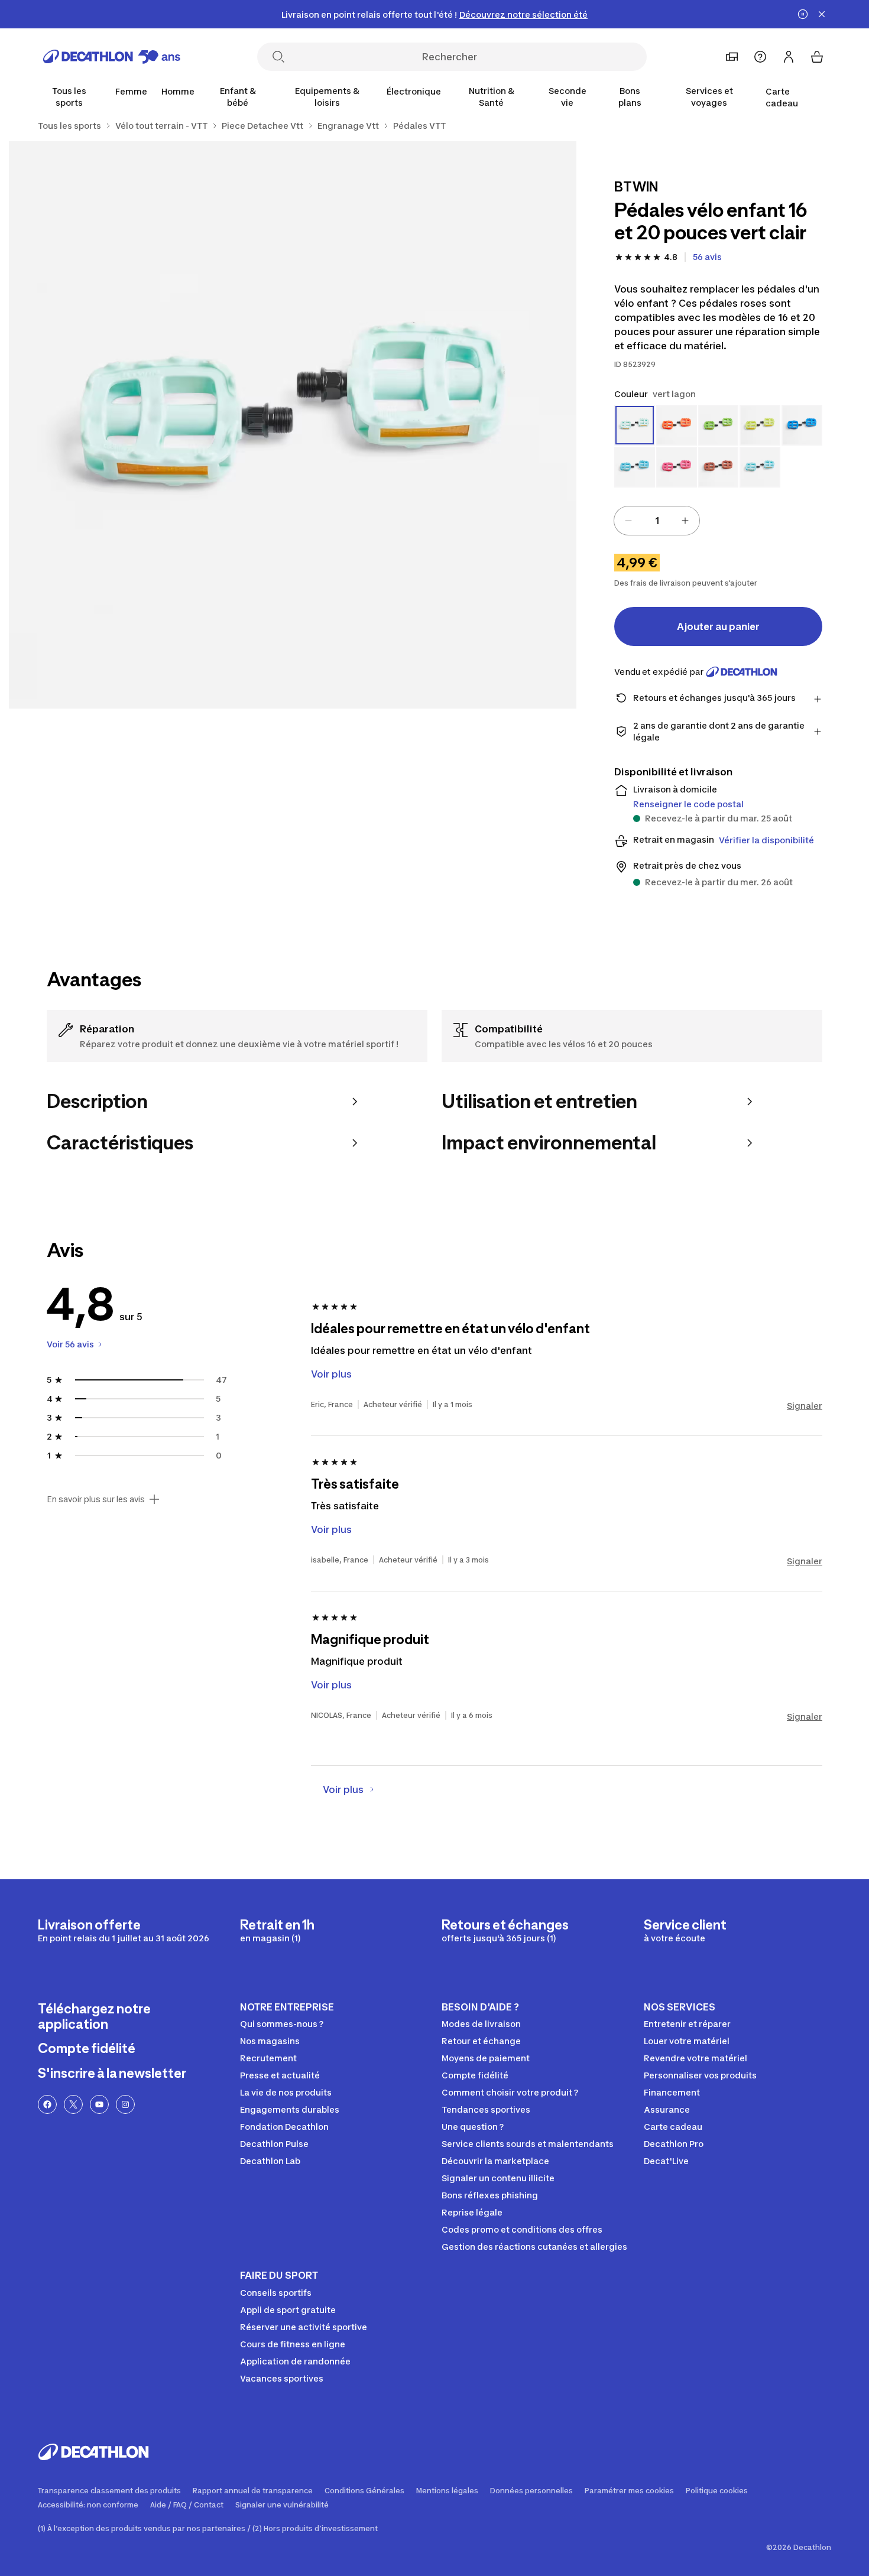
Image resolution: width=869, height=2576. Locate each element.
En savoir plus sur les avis (96, 1499)
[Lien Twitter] (73, 2104)
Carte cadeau (782, 97)
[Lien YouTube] (99, 2104)
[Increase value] (685, 521)
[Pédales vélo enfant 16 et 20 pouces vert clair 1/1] (293, 425)
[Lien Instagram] (125, 2104)
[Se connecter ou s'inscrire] (789, 57)
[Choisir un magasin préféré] (732, 57)
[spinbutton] (657, 521)
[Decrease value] (628, 521)
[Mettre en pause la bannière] (803, 14)
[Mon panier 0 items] (817, 57)
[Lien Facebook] (47, 2104)
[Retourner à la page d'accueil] (112, 57)
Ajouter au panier (718, 626)
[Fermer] (822, 14)
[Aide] (760, 57)
